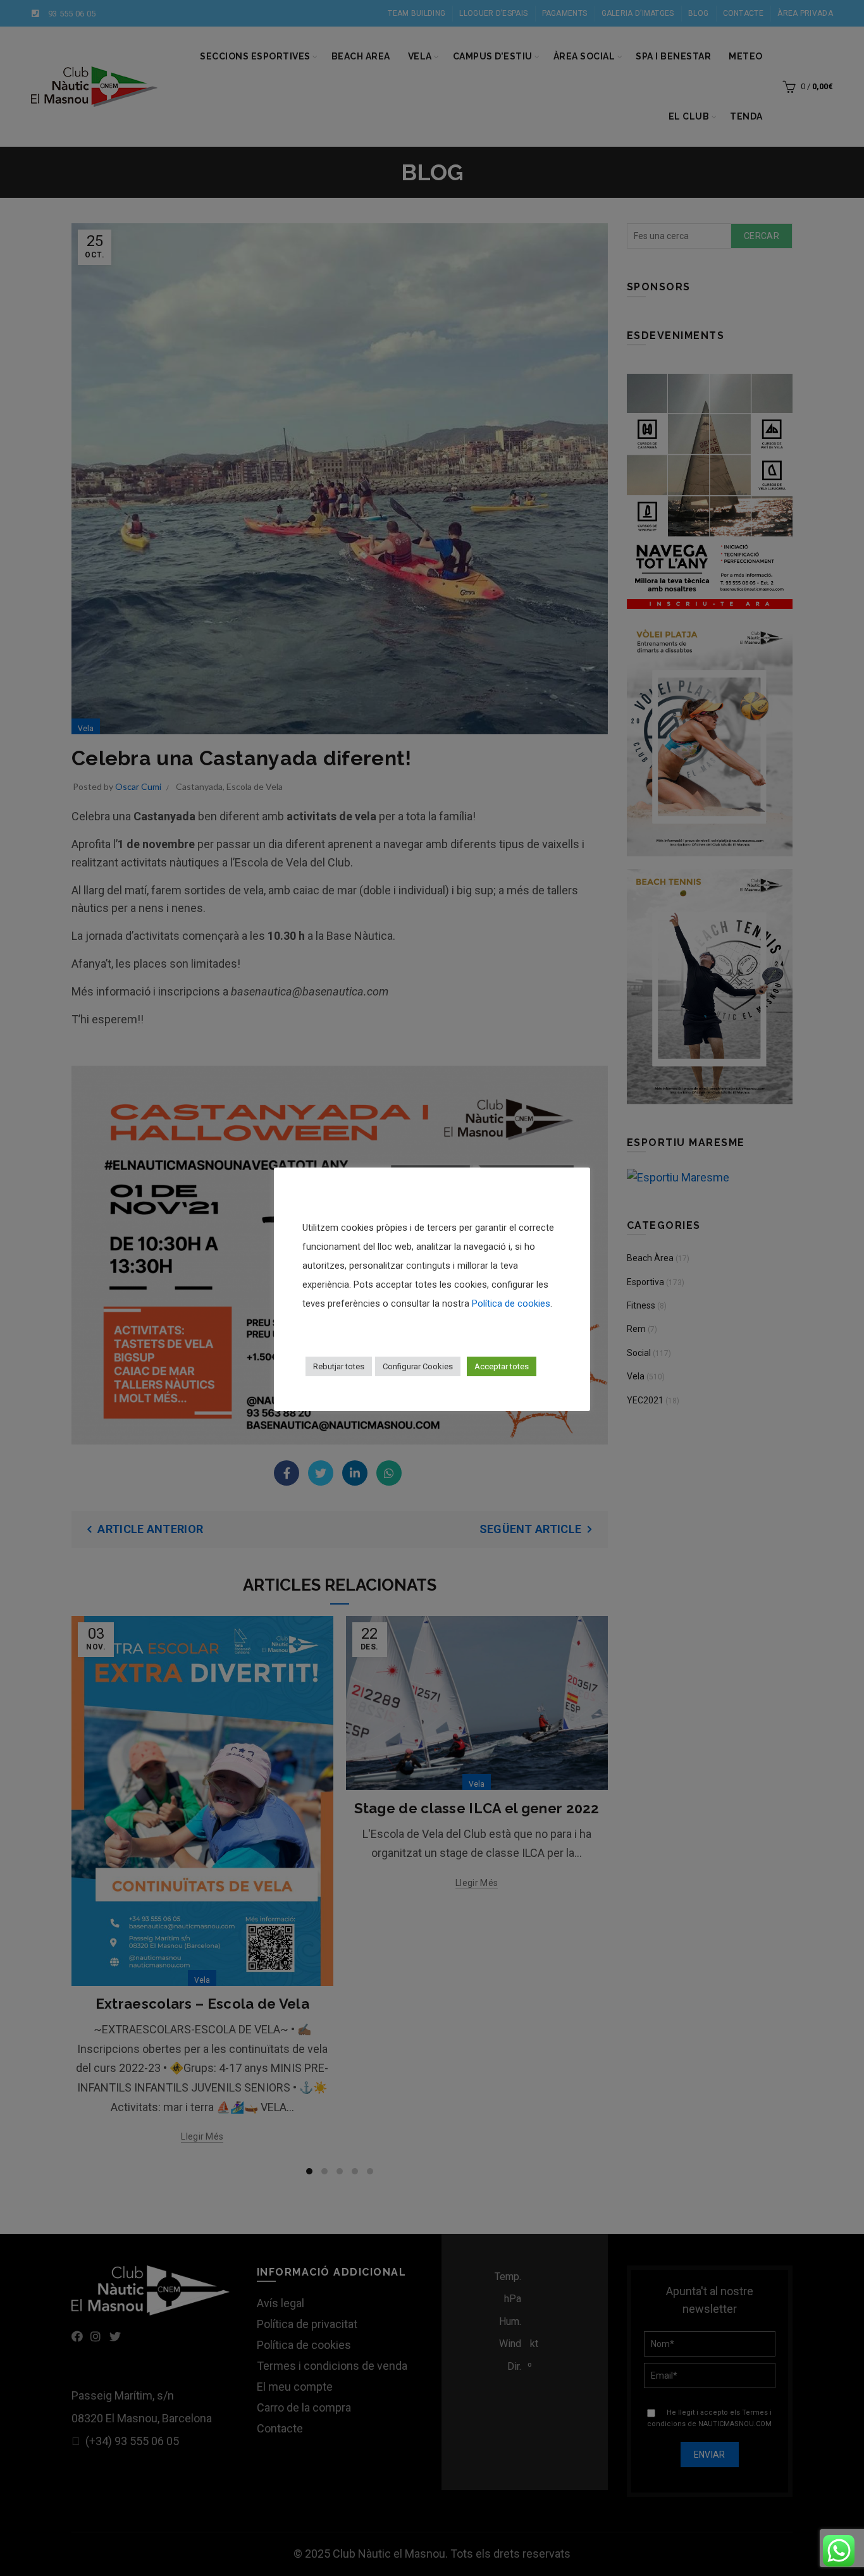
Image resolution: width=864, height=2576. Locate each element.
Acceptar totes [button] (502, 1366)
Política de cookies (511, 1303)
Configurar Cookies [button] (418, 1366)
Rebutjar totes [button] (339, 1366)
